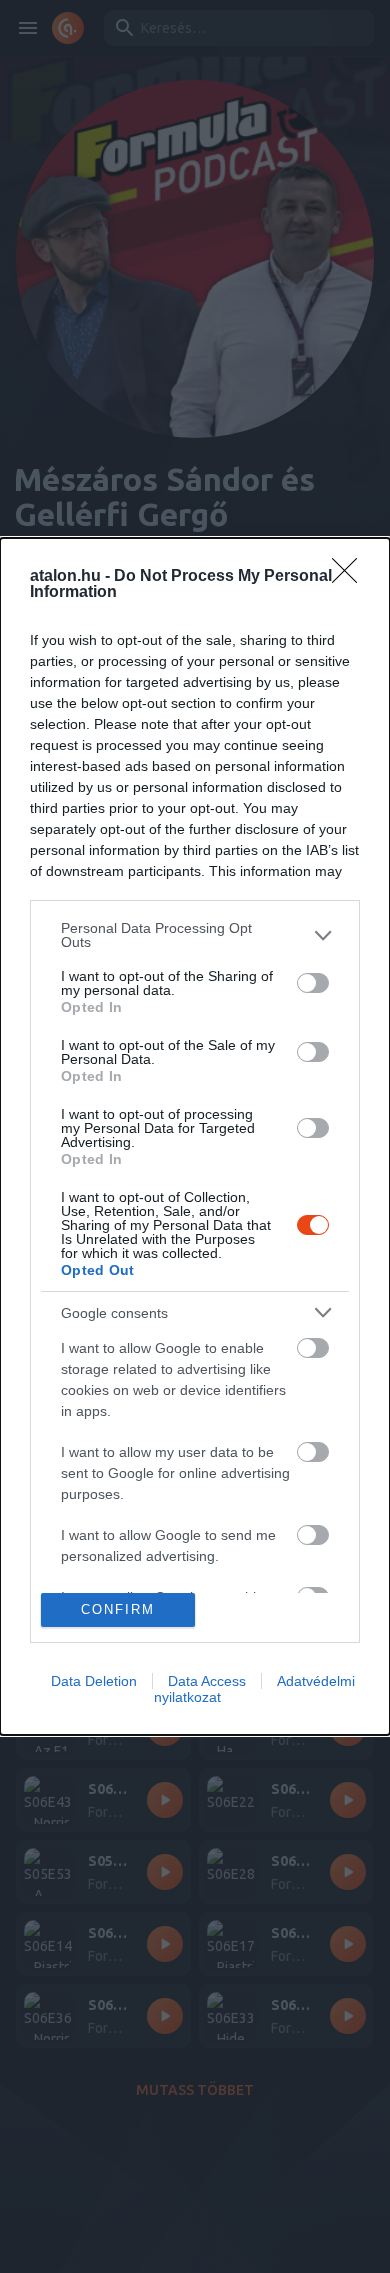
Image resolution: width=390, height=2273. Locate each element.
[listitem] (195, 935)
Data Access (207, 1681)
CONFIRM (118, 1609)
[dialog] (195, 1136)
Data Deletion (94, 1681)
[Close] (351, 577)
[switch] (313, 983)
